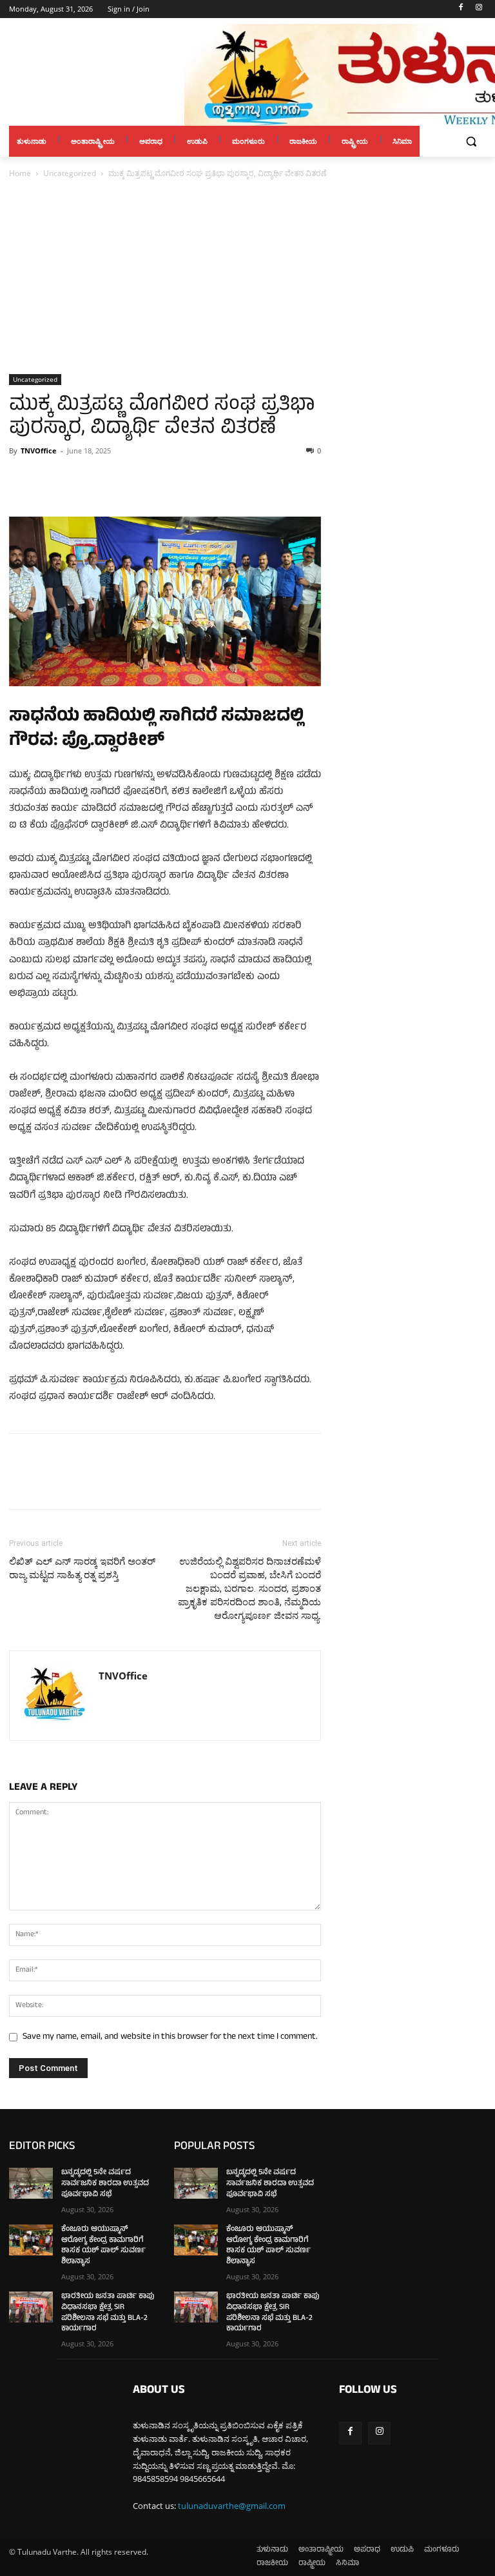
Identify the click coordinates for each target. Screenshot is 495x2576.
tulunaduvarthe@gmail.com (232, 2506)
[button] (471, 142)
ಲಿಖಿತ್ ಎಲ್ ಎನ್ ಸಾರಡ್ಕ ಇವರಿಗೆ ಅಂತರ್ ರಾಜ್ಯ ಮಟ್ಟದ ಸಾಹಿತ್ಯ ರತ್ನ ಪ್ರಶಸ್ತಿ (82, 1568)
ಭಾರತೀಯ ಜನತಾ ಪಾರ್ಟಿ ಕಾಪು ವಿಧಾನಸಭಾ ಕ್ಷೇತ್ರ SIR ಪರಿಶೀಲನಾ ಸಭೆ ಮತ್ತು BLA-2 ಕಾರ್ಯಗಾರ (108, 2313)
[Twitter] (52, 480)
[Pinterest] (81, 480)
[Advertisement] (247, 277)
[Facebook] (461, 9)
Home (20, 173)
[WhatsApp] (111, 480)
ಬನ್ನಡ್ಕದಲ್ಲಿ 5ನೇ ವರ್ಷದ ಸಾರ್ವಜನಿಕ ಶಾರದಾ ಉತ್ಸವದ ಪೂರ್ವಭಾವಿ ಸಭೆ (105, 2184)
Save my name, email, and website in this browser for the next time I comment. (170, 2037)
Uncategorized (70, 173)
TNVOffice (39, 451)
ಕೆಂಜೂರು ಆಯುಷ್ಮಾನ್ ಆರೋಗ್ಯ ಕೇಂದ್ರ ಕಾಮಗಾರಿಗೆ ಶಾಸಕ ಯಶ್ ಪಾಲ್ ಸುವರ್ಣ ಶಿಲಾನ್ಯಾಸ (103, 2246)
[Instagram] (479, 9)
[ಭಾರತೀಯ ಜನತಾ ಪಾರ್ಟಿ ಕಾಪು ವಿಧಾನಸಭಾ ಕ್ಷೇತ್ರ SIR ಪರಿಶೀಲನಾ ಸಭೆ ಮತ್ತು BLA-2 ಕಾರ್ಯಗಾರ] (31, 2307)
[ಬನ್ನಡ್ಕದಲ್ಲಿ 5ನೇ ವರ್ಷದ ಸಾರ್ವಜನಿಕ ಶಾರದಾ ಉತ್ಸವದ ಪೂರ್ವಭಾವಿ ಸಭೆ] (31, 2183)
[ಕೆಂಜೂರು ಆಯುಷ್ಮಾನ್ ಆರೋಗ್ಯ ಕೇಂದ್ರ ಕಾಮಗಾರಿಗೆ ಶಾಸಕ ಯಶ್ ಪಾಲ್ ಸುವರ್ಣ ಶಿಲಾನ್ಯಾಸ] (31, 2240)
